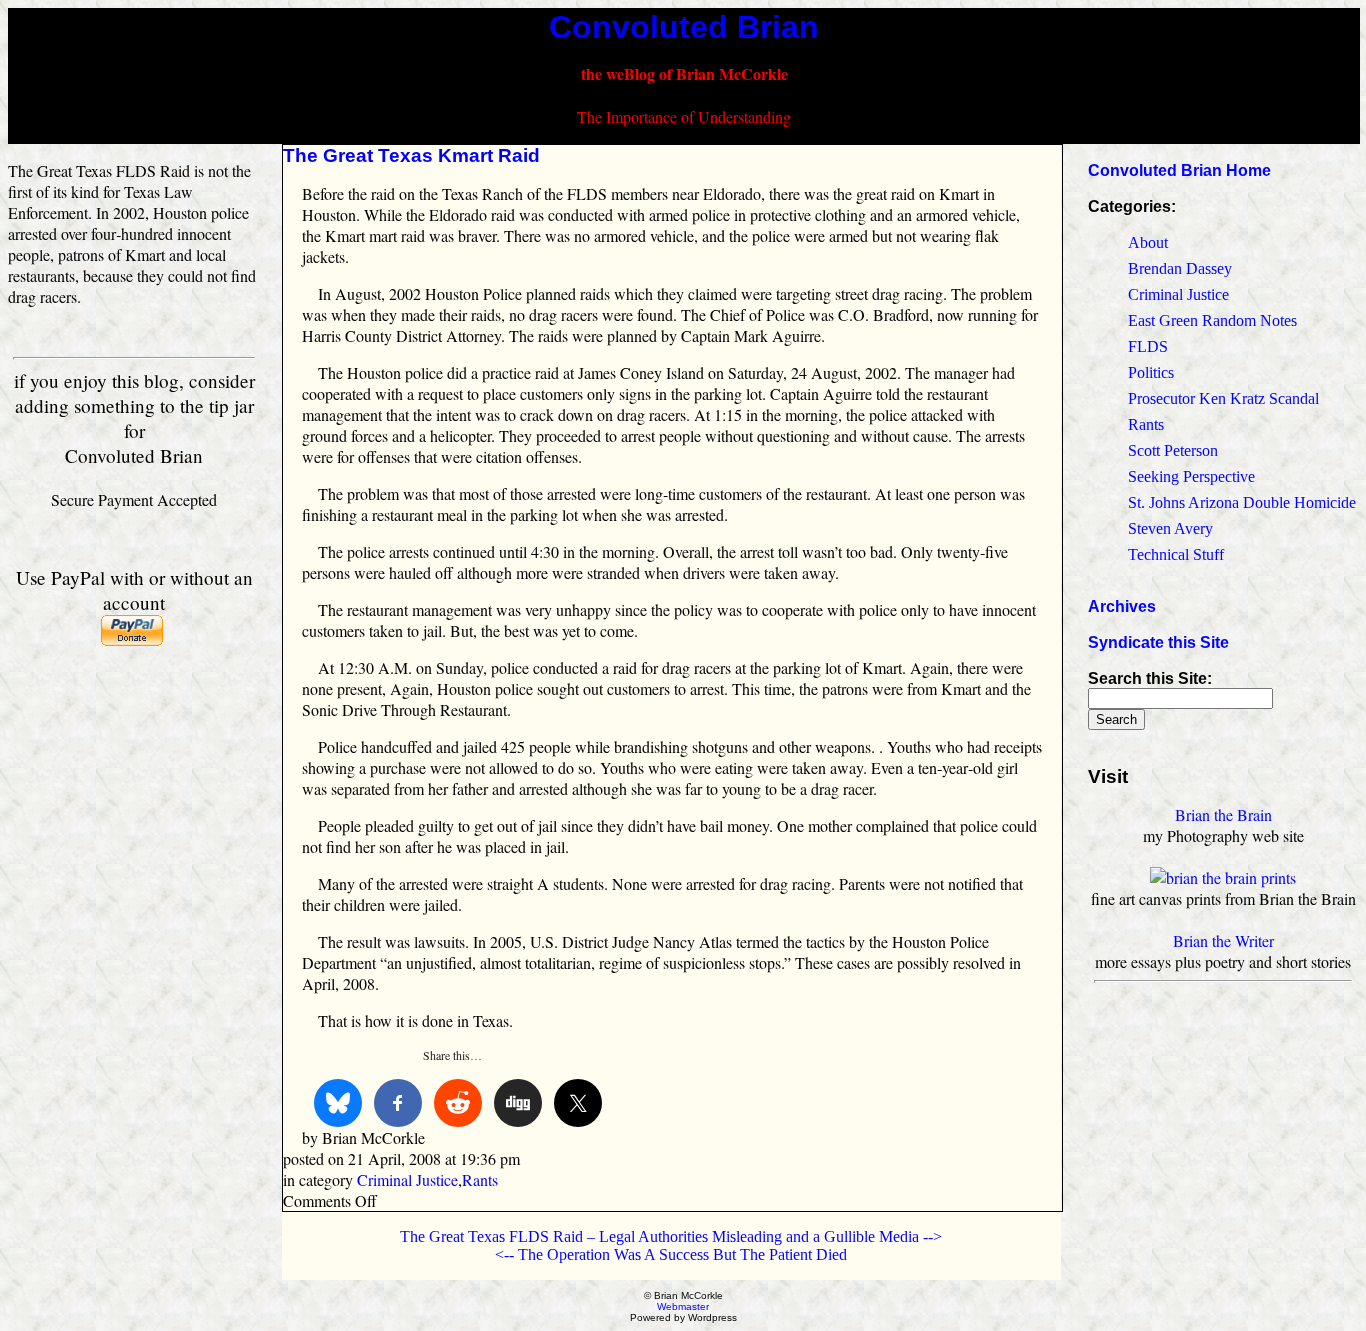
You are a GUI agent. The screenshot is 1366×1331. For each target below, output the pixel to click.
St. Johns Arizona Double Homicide (1242, 502)
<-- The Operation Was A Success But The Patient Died (671, 1254)
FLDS (1148, 346)
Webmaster (683, 1306)
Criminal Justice (407, 1179)
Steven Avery (1170, 528)
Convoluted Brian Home (1179, 170)
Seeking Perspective (1191, 476)
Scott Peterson (1173, 450)
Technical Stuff (1176, 554)
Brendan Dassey (1180, 268)
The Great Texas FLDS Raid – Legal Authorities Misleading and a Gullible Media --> (671, 1236)
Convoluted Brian (684, 27)
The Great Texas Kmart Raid (411, 155)
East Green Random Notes (1212, 320)
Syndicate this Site (1158, 642)
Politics (1151, 372)
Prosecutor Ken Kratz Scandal (1223, 398)
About (1148, 242)
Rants (480, 1179)
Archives (1122, 606)
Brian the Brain (1223, 814)
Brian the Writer (1223, 940)
